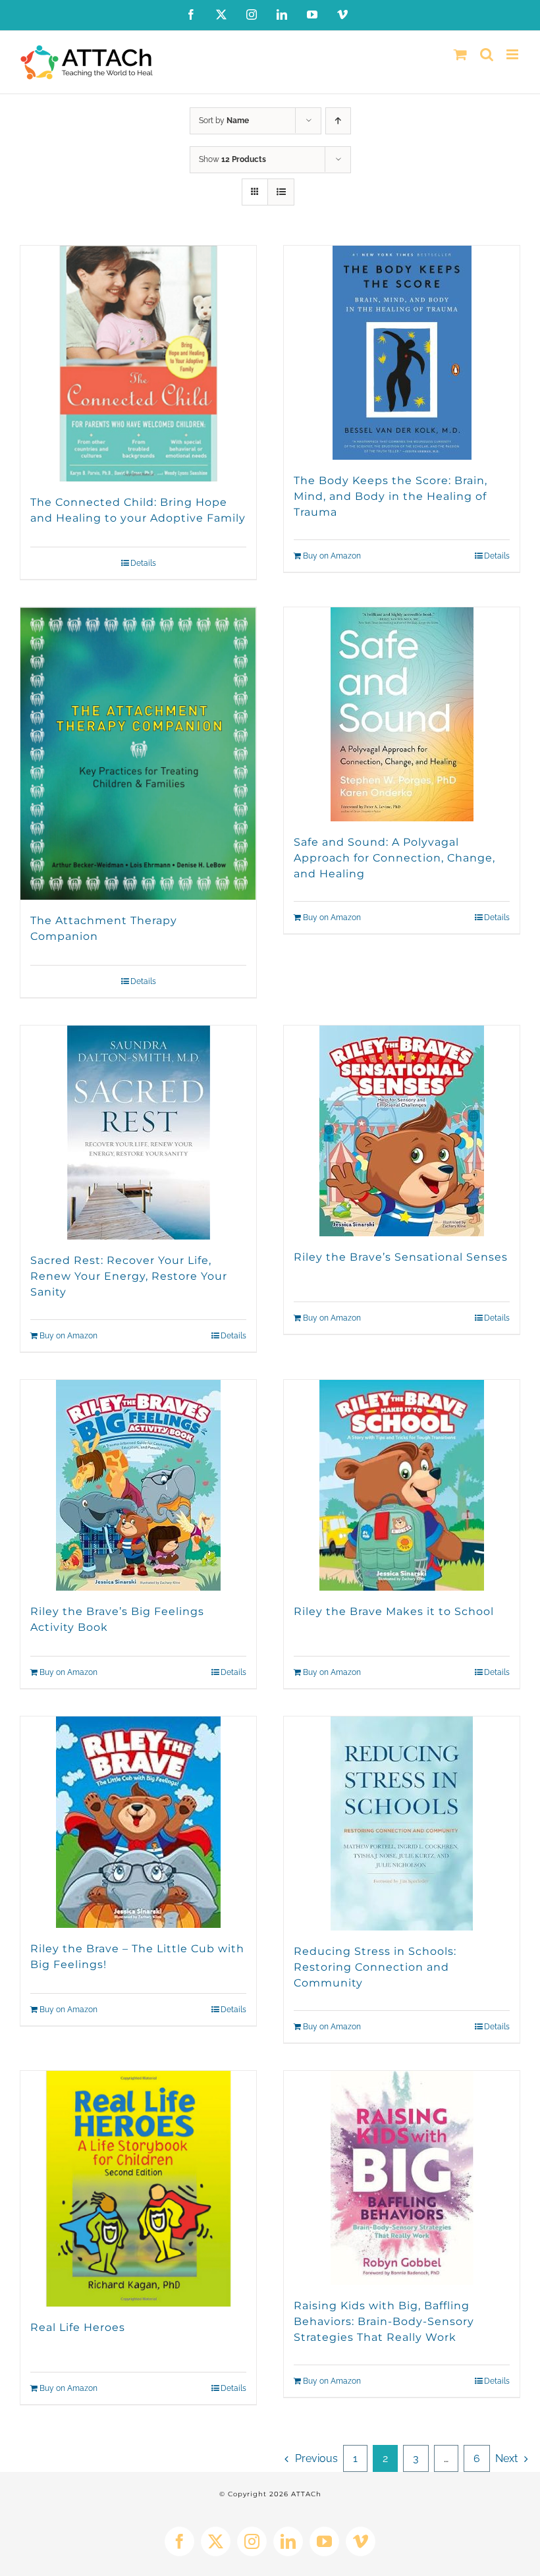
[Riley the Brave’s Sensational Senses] (402, 1131)
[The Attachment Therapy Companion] (138, 754)
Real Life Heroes (78, 2327)
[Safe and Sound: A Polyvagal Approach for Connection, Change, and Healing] (402, 714)
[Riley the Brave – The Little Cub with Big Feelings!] (138, 1822)
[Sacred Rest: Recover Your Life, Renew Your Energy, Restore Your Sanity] (138, 1133)
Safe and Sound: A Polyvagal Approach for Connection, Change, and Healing (394, 858)
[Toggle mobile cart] (460, 54)
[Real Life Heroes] (138, 2189)
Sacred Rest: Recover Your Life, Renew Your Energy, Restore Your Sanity (129, 1276)
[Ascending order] (338, 121)
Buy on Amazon (332, 556)
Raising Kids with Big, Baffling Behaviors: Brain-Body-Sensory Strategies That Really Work (384, 2321)
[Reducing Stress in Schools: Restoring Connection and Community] (402, 1823)
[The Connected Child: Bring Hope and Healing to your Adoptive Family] (138, 364)
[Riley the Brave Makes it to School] (402, 1485)
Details (143, 563)
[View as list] (281, 192)
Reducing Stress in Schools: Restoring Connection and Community (375, 1967)
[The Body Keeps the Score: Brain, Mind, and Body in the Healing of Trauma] (402, 353)
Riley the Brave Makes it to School (394, 1611)
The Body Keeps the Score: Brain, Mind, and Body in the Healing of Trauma (391, 496)
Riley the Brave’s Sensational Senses (401, 1257)
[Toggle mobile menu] (513, 54)
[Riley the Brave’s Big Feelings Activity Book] (138, 1485)
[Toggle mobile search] (487, 54)
